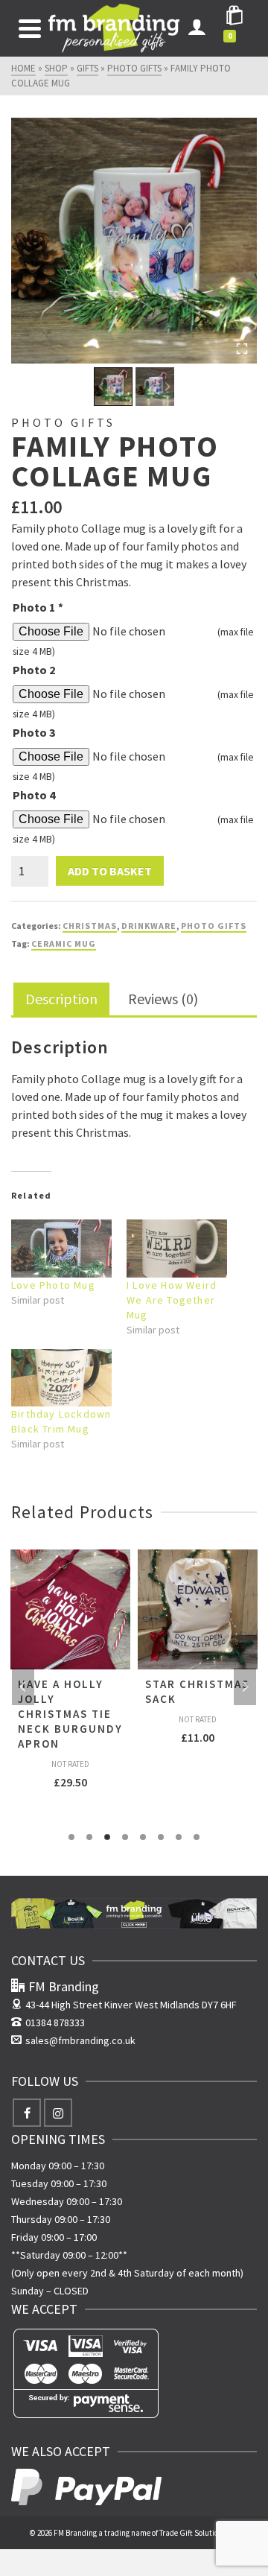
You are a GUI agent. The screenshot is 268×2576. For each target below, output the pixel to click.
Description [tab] (61, 999)
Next (245, 1687)
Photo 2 (34, 670)
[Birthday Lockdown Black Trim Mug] (61, 1378)
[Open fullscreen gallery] (242, 349)
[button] (113, 387)
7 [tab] (179, 1837)
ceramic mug (64, 943)
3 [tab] (107, 1837)
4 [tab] (125, 1837)
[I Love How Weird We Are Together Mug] (177, 1248)
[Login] (197, 28)
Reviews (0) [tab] (163, 999)
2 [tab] (89, 1837)
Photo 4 (34, 795)
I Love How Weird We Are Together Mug (172, 1300)
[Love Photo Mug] (61, 1248)
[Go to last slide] (102, 387)
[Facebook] (27, 2113)
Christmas (90, 926)
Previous (23, 1687)
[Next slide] (167, 387)
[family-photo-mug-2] (134, 241)
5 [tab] (143, 1837)
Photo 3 (34, 732)
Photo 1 (38, 607)
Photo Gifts (214, 926)
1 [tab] (71, 1837)
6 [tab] (161, 1837)
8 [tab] (197, 1837)
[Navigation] (30, 28)
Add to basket (110, 871)
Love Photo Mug (53, 1285)
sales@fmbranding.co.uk (80, 2040)
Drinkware (149, 926)
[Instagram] (58, 2113)
